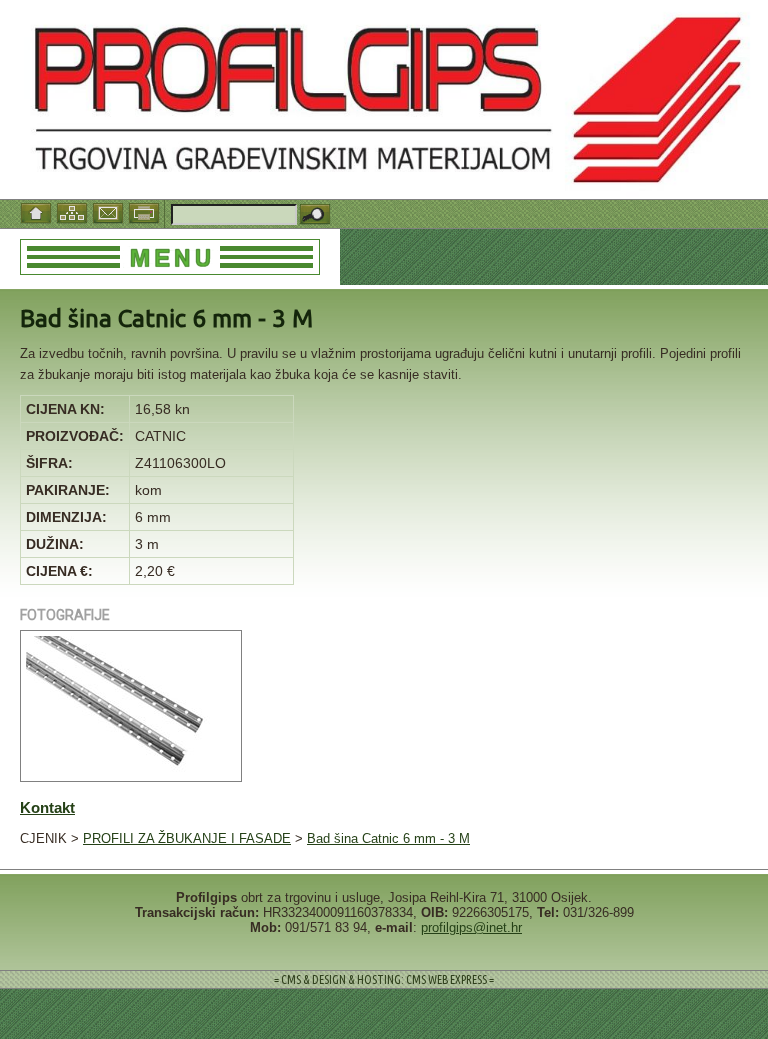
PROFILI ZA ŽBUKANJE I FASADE (187, 838)
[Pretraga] (315, 215)
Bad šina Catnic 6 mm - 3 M (388, 838)
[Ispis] (146, 211)
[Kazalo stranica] (74, 211)
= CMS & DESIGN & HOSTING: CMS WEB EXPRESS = (384, 979)
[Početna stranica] (38, 211)
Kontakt (47, 807)
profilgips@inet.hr (471, 927)
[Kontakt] (110, 211)
